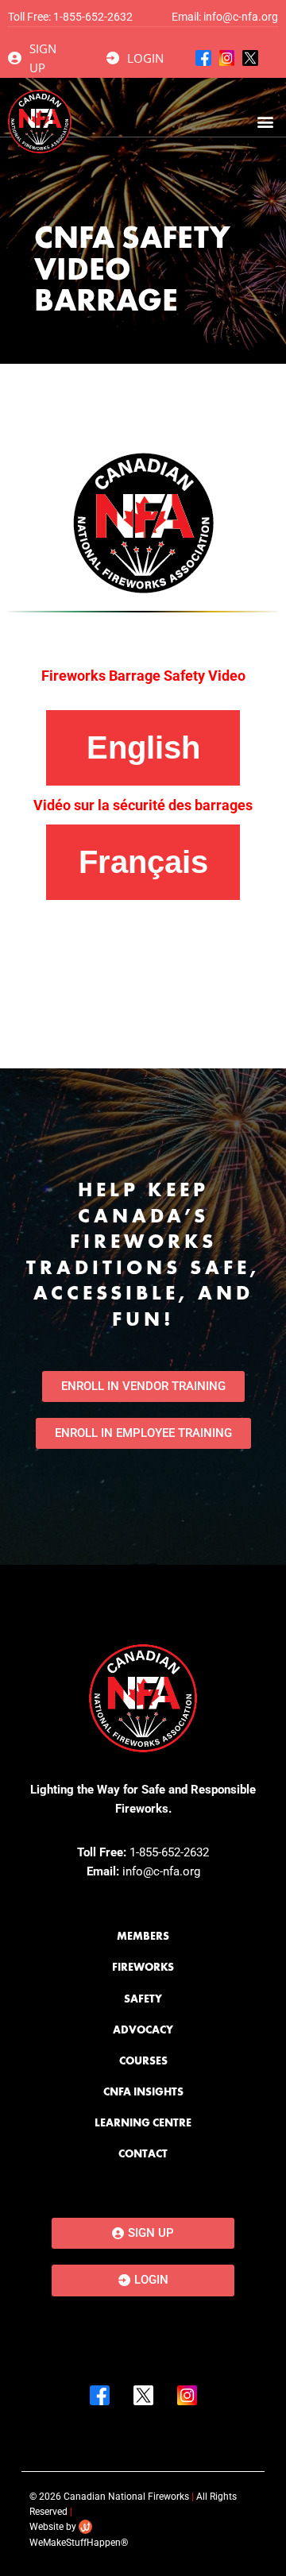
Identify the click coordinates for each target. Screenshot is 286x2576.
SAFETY (143, 1999)
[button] (265, 122)
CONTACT (143, 2153)
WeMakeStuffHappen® (79, 2543)
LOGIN (145, 58)
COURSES (143, 2060)
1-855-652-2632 (93, 17)
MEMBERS (143, 1936)
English (143, 747)
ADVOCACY (143, 2030)
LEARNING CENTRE (143, 2122)
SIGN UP (43, 58)
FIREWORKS (143, 1967)
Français (143, 862)
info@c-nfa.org (241, 17)
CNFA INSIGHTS (143, 2091)
